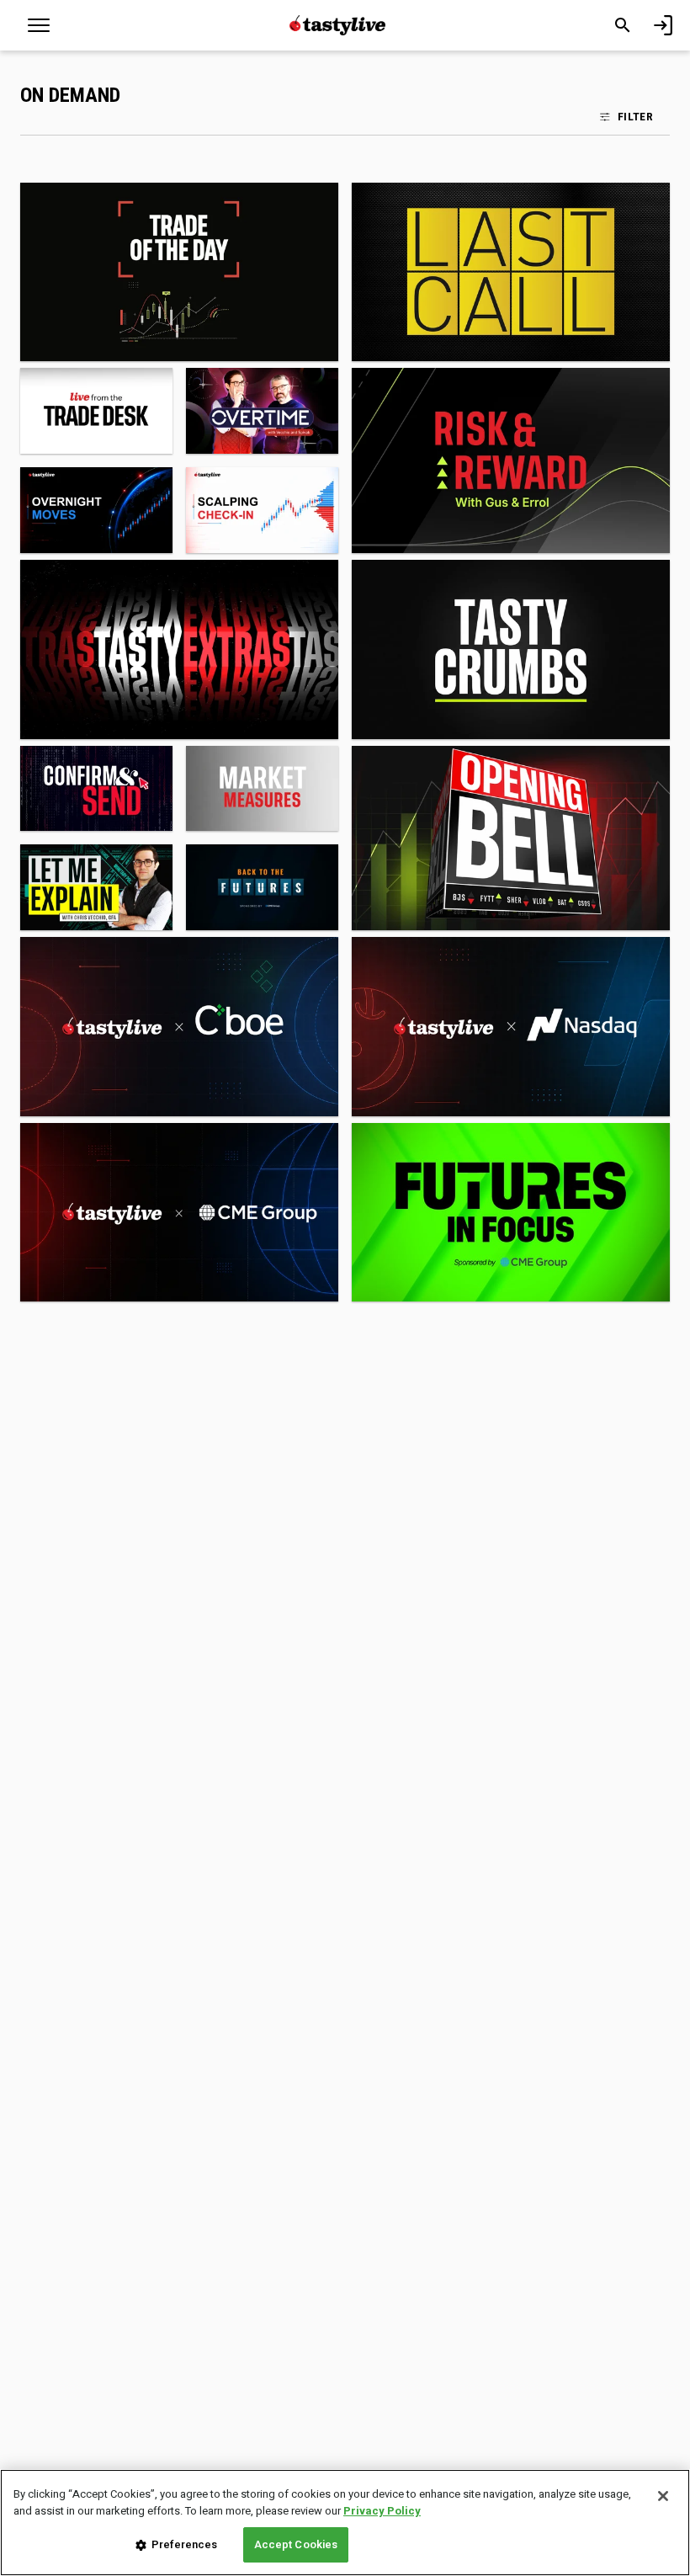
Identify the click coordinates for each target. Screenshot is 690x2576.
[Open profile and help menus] (663, 25)
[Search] (623, 25)
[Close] (663, 2496)
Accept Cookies (296, 2544)
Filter (635, 116)
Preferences (184, 2544)
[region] (345, 2523)
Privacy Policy (382, 2511)
